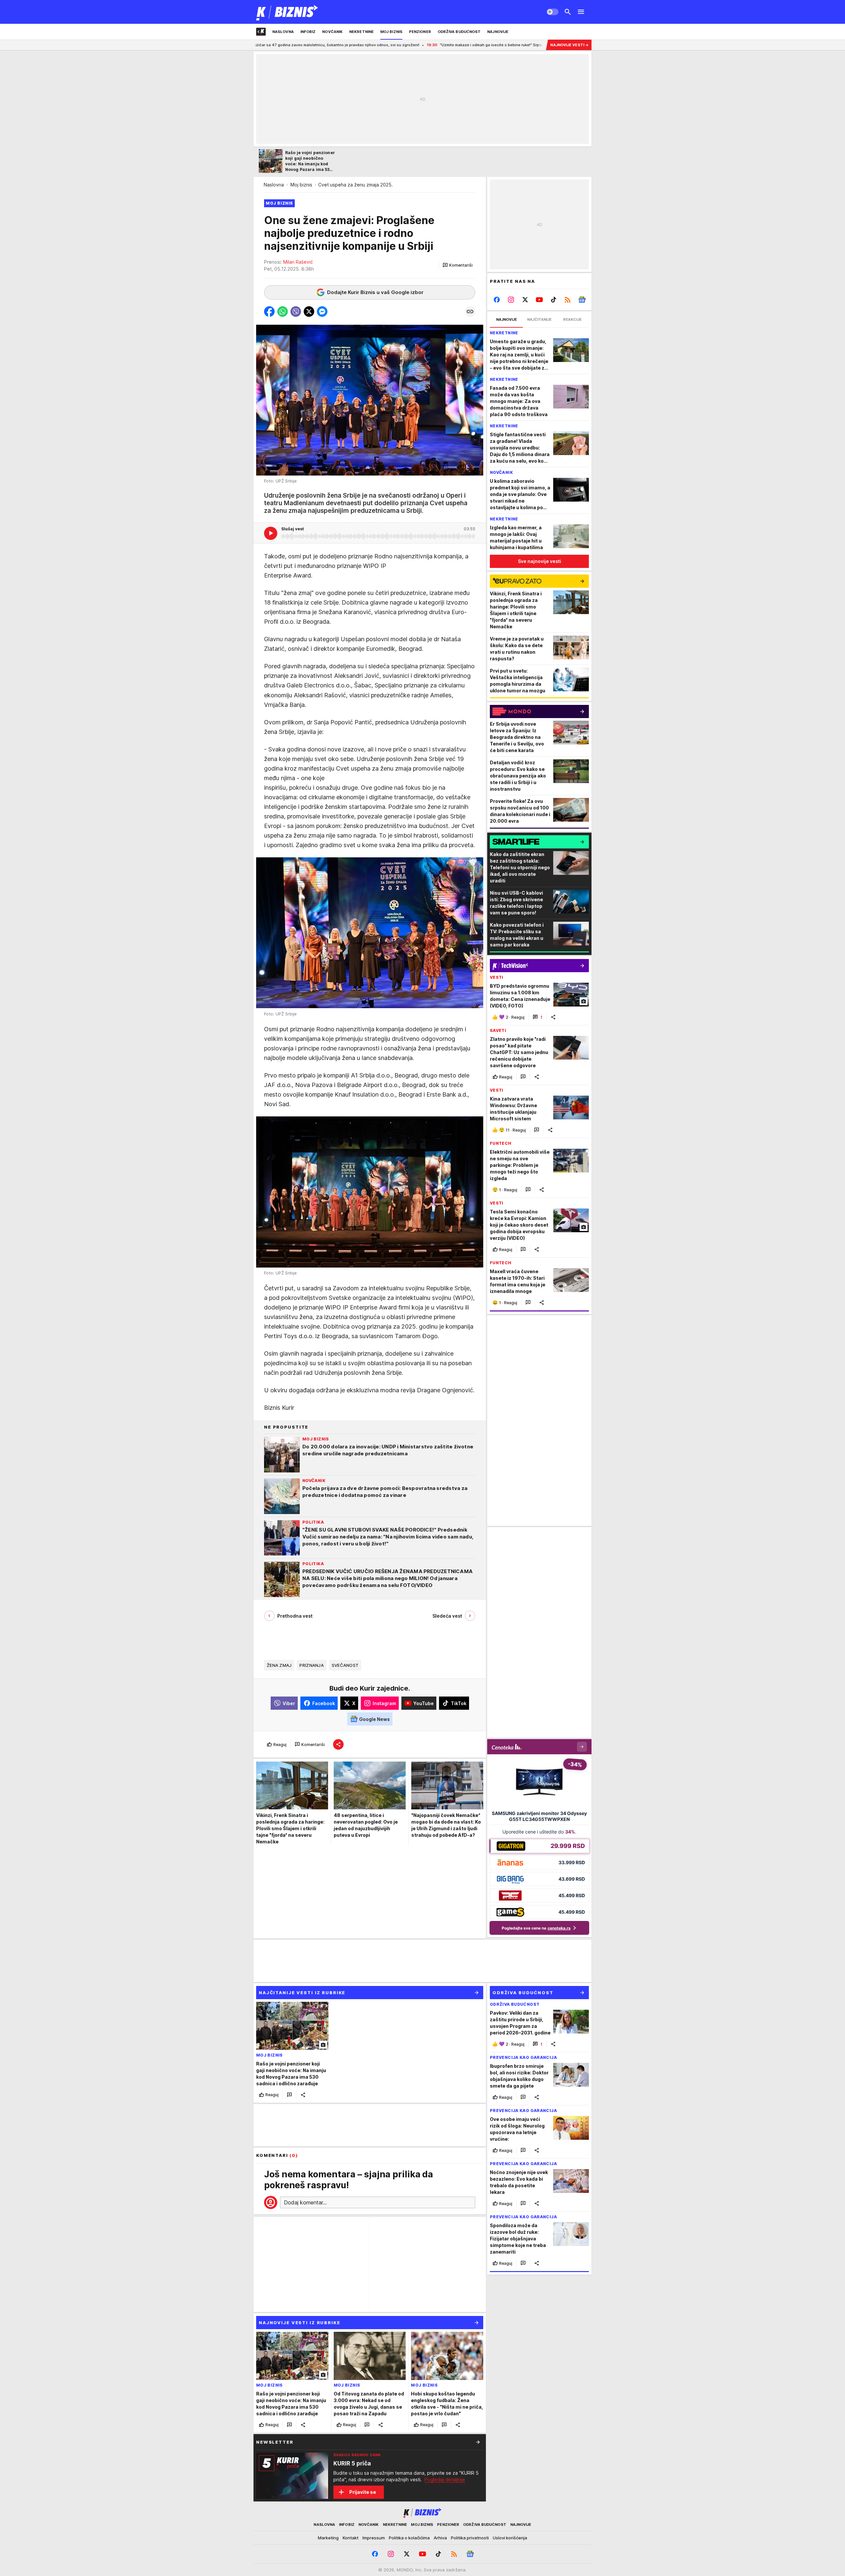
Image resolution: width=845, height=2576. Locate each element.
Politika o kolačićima (409, 2538)
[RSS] (568, 300)
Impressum (374, 2538)
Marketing (328, 2538)
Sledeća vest (447, 1616)
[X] (525, 300)
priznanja (311, 1665)
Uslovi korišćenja (510, 2538)
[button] (458, 265)
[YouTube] (540, 300)
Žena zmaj (279, 1665)
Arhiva (440, 2538)
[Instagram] (511, 300)
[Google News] (582, 300)
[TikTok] (553, 300)
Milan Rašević (298, 262)
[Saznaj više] (478, 2442)
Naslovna (274, 185)
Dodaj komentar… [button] (305, 2202)
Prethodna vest (295, 1616)
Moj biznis (301, 185)
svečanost (345, 1665)
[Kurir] (287, 12)
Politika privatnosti (470, 2538)
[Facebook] (497, 300)
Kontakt (351, 2538)
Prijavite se (363, 2492)
